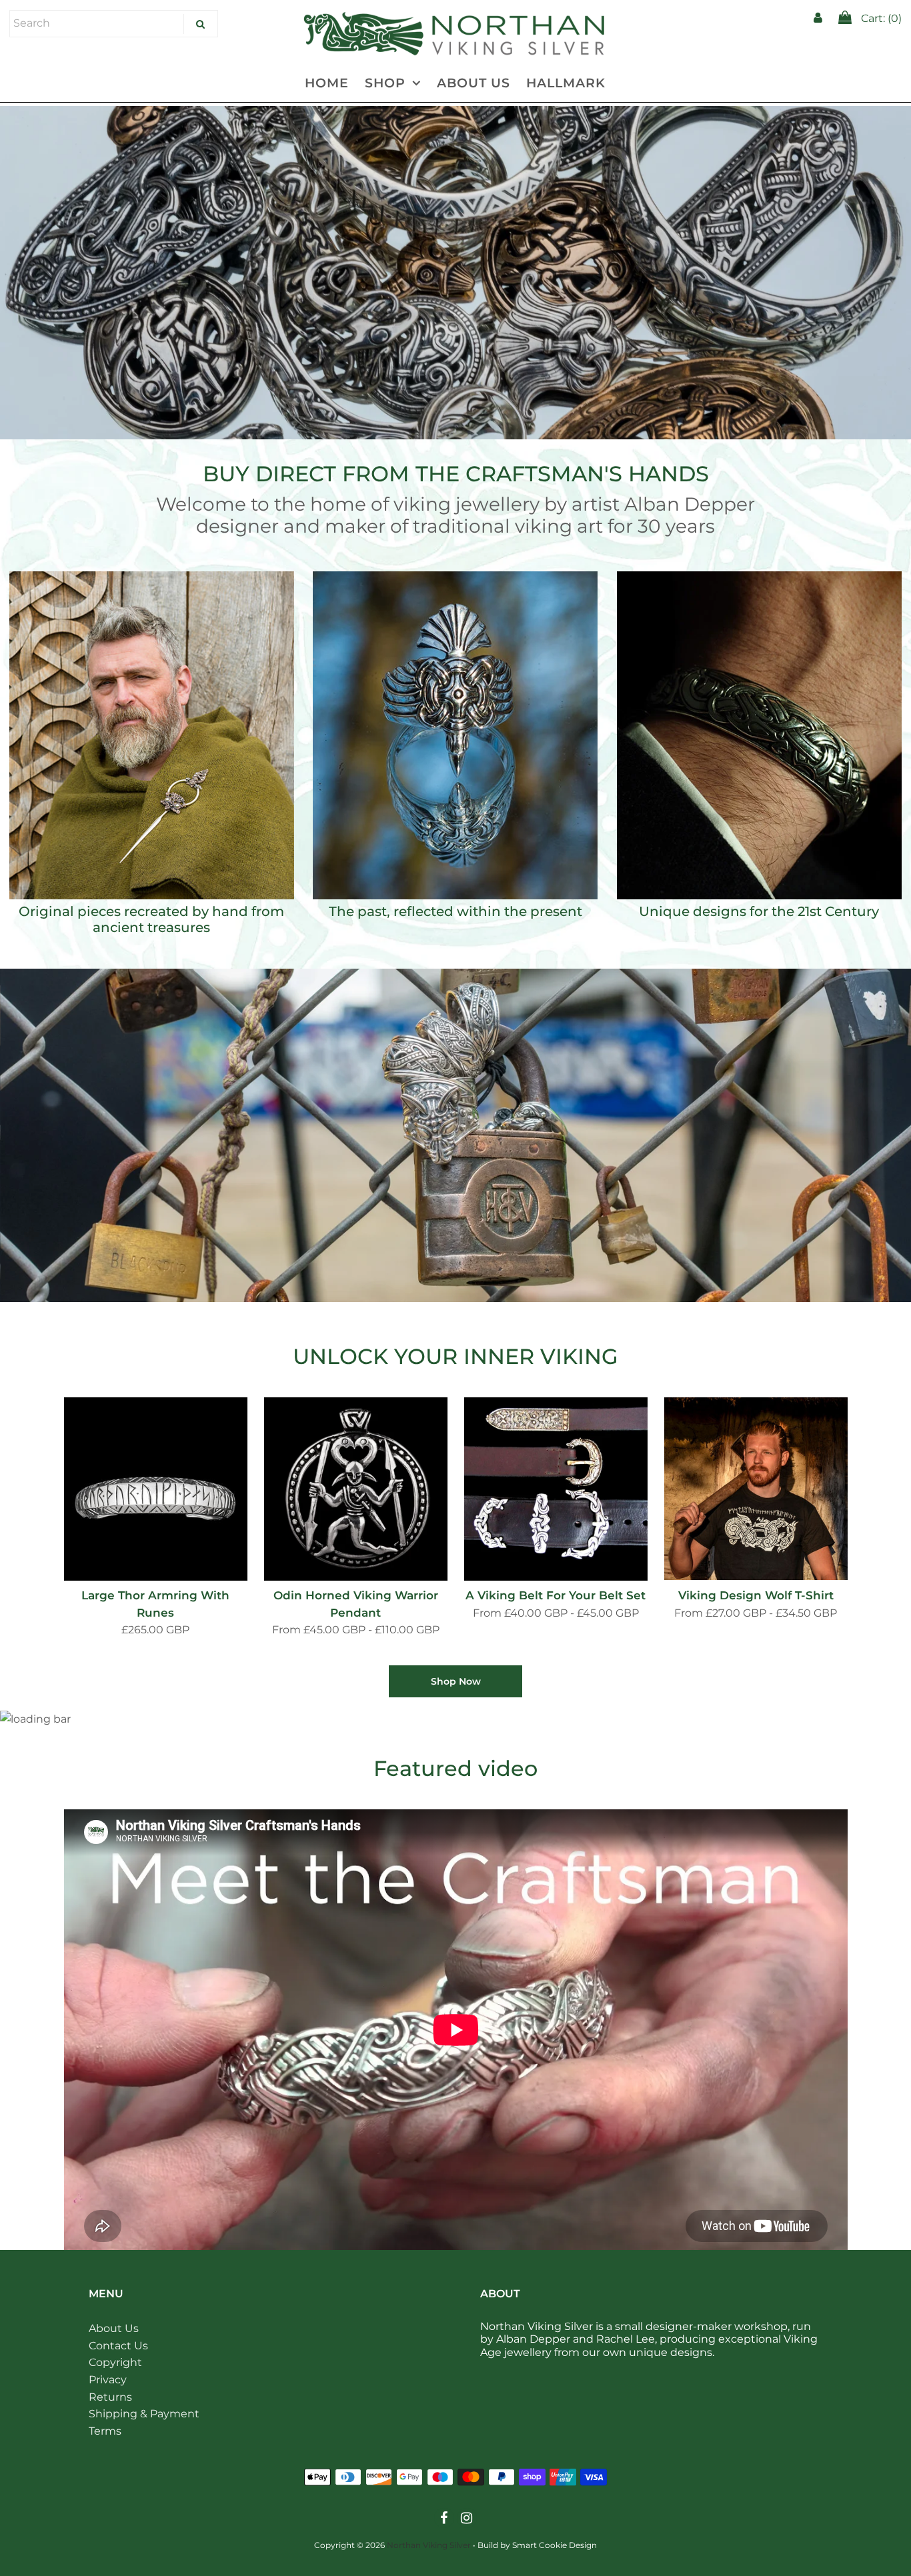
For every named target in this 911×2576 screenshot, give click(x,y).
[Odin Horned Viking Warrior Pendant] (356, 1489)
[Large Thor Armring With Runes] (156, 1489)
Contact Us (118, 2346)
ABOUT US (474, 83)
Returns (110, 2397)
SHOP (385, 83)
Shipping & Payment (144, 2414)
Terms (105, 2431)
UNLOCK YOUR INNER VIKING (455, 1356)
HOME (327, 83)
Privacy (108, 2380)
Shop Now (456, 1681)
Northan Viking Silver (429, 2545)
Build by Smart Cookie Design (537, 2545)
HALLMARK (566, 83)
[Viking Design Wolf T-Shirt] (756, 1489)
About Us (114, 2328)
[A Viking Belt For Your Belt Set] (556, 1489)
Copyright (115, 2362)
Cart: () (880, 18)
